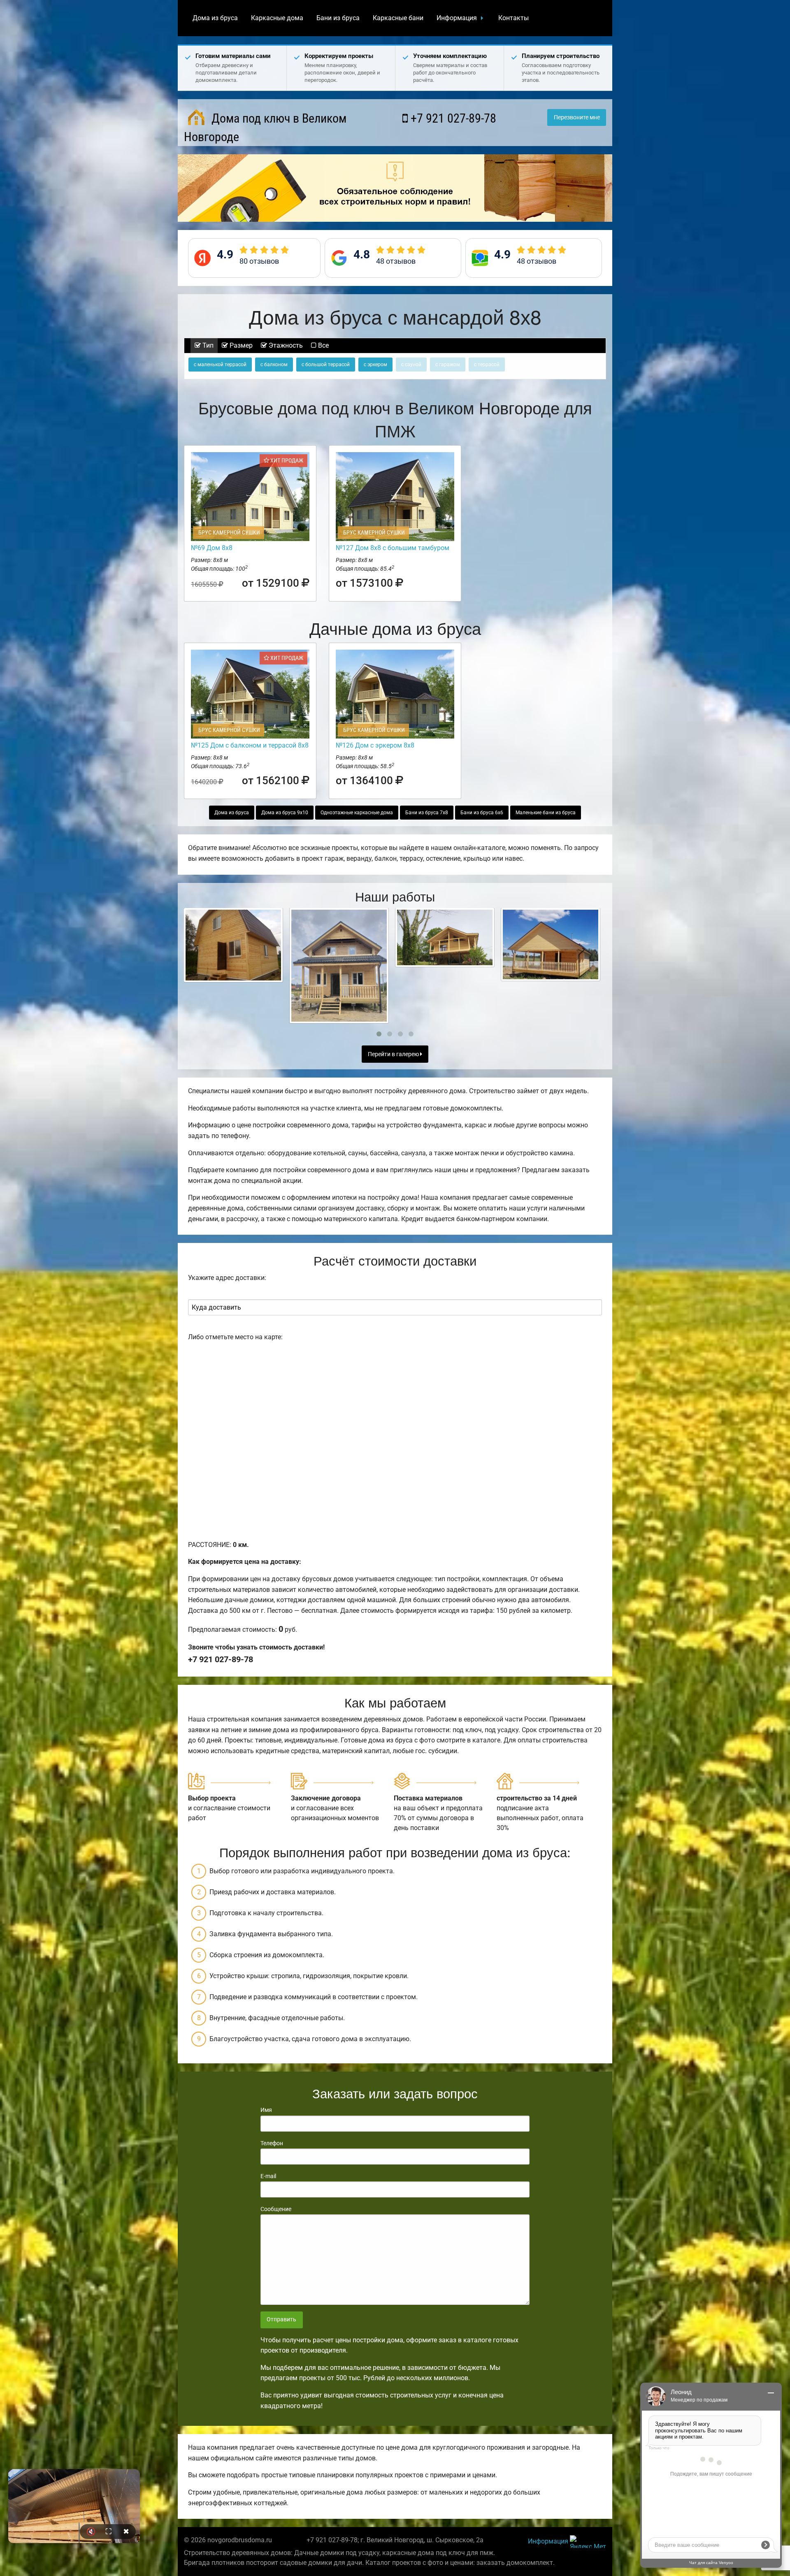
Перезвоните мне (577, 117)
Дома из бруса (215, 18)
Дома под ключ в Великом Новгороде (265, 128)
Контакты (513, 18)
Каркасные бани (398, 18)
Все (323, 345)
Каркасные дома (277, 18)
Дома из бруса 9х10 (285, 813)
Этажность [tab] (285, 345)
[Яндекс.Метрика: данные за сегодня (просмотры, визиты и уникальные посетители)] (588, 2542)
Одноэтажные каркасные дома (357, 813)
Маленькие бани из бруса (546, 813)
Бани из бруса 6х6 (482, 813)
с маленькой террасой (220, 365)
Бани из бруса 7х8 (427, 813)
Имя (266, 2110)
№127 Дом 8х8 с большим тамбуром (393, 548)
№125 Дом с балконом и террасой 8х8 (250, 745)
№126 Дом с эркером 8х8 (375, 745)
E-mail (268, 2176)
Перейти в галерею (394, 1054)
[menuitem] (215, 18)
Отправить (281, 2319)
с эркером (375, 365)
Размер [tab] (240, 345)
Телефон (272, 2143)
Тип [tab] (207, 345)
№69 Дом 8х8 (212, 548)
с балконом (274, 365)
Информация (457, 18)
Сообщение (276, 2209)
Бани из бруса (338, 18)
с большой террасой (326, 365)
